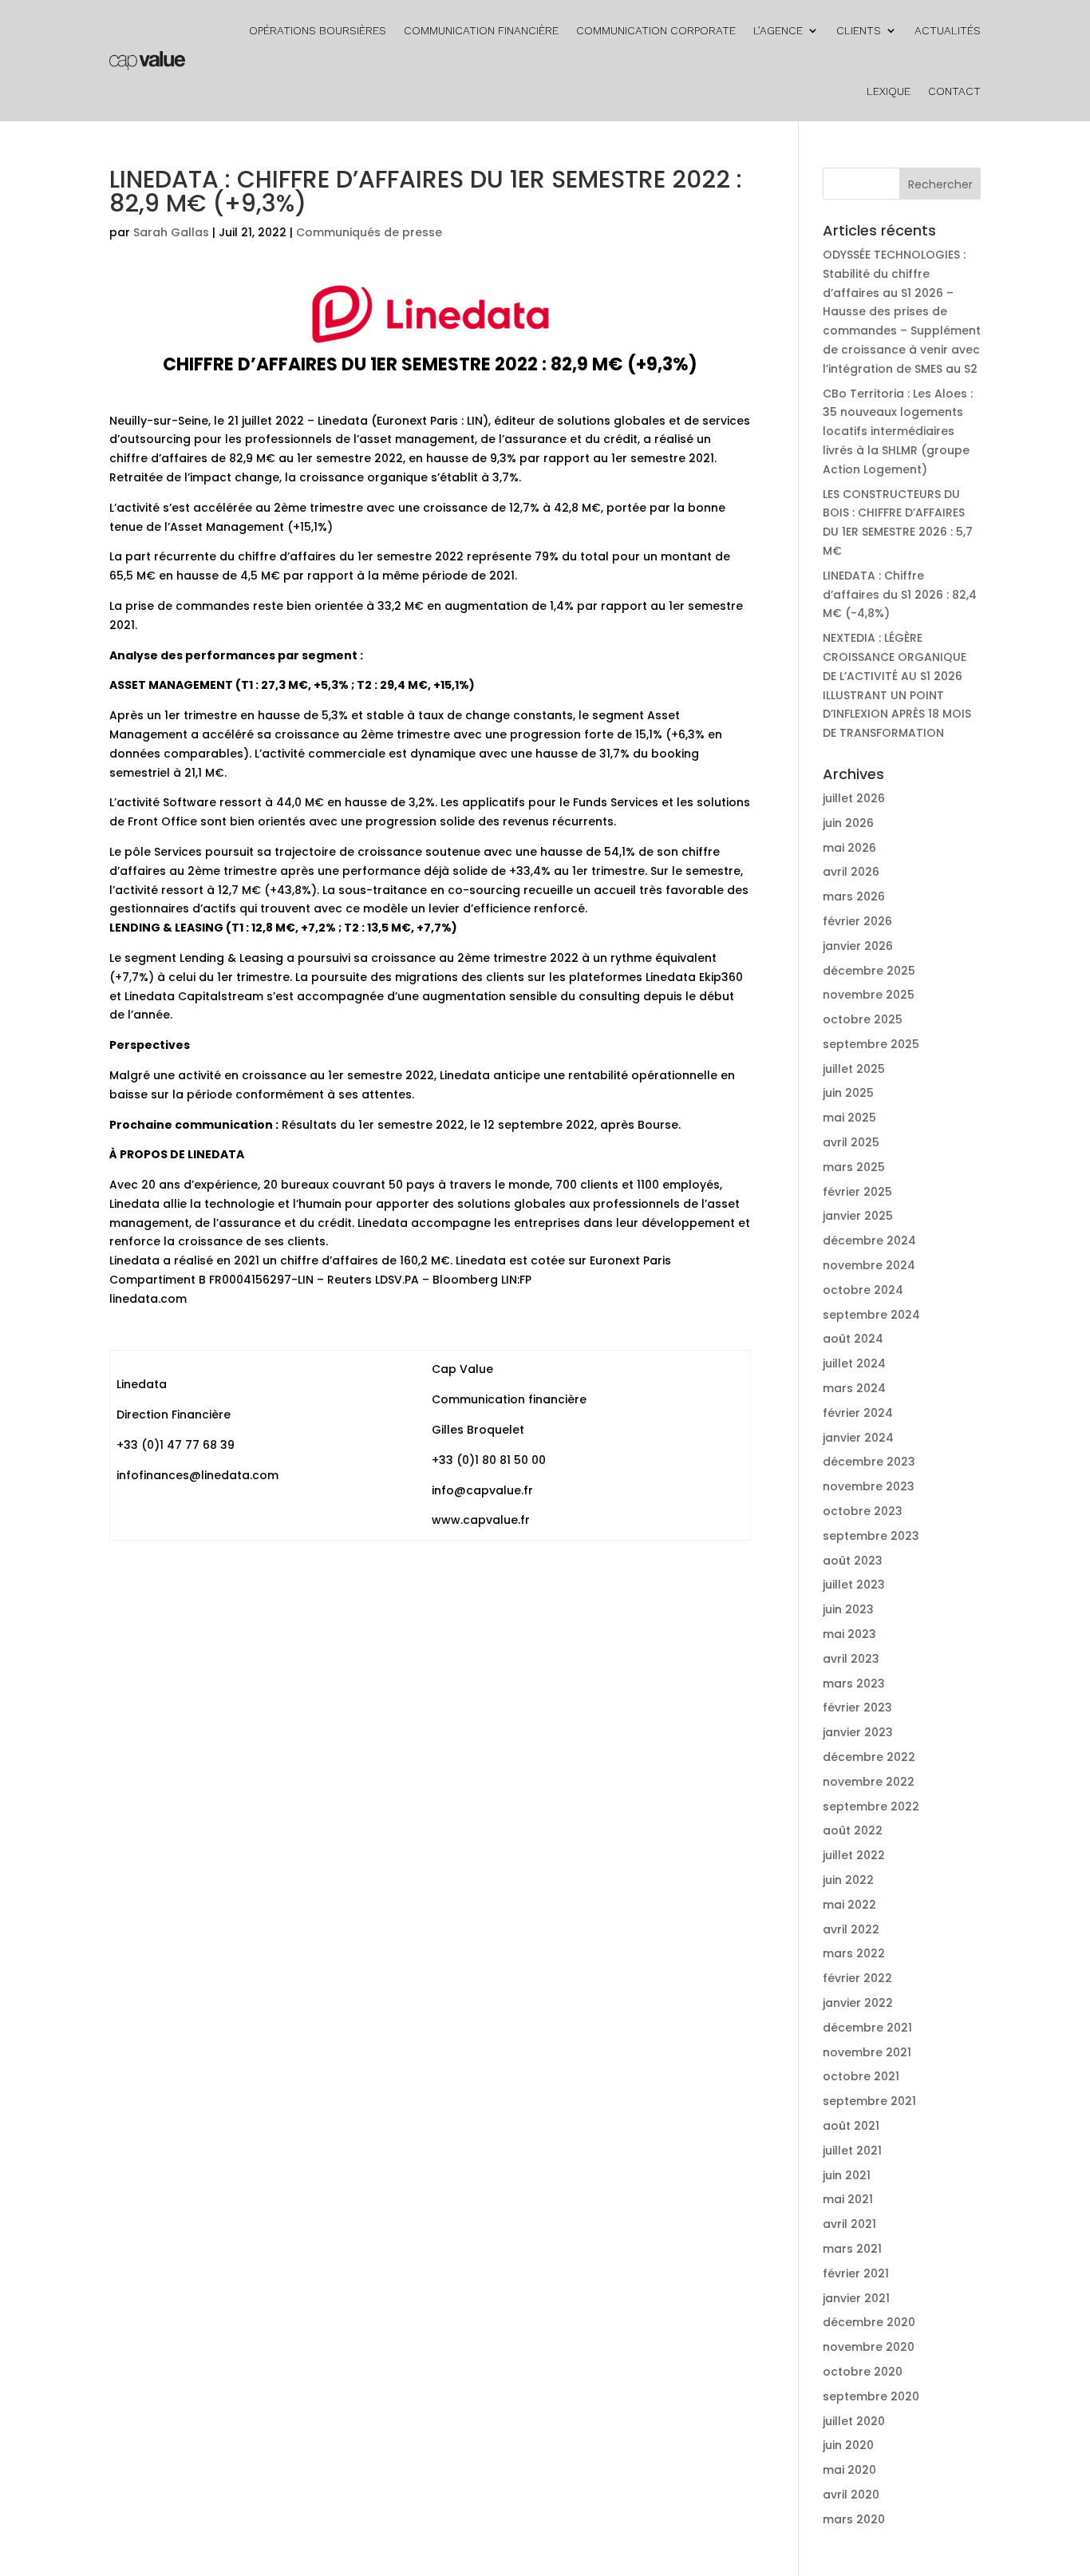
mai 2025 (849, 1118)
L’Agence (778, 30)
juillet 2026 (854, 798)
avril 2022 (851, 1929)
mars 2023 (854, 1684)
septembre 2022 (871, 1806)
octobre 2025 (863, 1019)
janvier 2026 (858, 946)
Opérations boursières (318, 30)
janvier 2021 (856, 2298)
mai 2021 (848, 2199)
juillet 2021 (852, 2151)
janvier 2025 (858, 1216)
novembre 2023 (869, 1486)
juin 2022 (848, 1880)
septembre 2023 (871, 1536)
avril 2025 (851, 1142)
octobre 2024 (863, 1290)
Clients (859, 30)
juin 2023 (848, 1609)
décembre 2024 (869, 1241)
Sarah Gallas (171, 232)
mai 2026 (849, 848)
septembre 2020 (871, 2396)
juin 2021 (847, 2175)
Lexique (889, 91)
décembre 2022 (869, 1757)
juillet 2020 (854, 2421)
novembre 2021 (867, 2052)
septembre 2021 (869, 2101)
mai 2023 (849, 1634)
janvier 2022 (858, 2003)
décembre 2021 (867, 2028)
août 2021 (851, 2126)
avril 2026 (851, 872)
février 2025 (857, 1192)
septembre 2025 (871, 1044)
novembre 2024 (869, 1265)
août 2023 (853, 1561)
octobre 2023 (863, 1511)
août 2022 (853, 1830)
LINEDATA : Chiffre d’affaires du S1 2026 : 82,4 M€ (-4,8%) (900, 595)
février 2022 (857, 1978)
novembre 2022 (869, 1782)
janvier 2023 (858, 1732)
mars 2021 (852, 2249)
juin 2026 (848, 823)
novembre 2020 (869, 2347)
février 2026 (857, 921)
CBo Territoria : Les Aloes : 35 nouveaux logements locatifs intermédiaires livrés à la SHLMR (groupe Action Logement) (898, 431)
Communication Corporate (656, 30)
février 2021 (856, 2273)
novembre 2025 (869, 995)
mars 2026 (854, 896)
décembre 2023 (869, 1462)
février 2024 (858, 1413)
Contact (954, 91)
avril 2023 (851, 1659)
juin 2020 (848, 2445)
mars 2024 (854, 1388)
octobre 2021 (861, 2076)
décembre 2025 (869, 971)
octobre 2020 (863, 2372)
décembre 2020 (869, 2322)
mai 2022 (849, 1905)
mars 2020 (854, 2519)
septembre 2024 (871, 1315)
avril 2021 (849, 2224)
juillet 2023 (854, 1585)
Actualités (948, 30)
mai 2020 (849, 2470)
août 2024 (853, 1339)
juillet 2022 (854, 1855)
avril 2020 (851, 2495)
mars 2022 (854, 1953)
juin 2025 (848, 1093)
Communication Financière (481, 30)
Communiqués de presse (369, 232)
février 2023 (857, 1707)
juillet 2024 (854, 1363)
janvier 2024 (858, 1438)
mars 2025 (854, 1167)
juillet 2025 (854, 1069)
